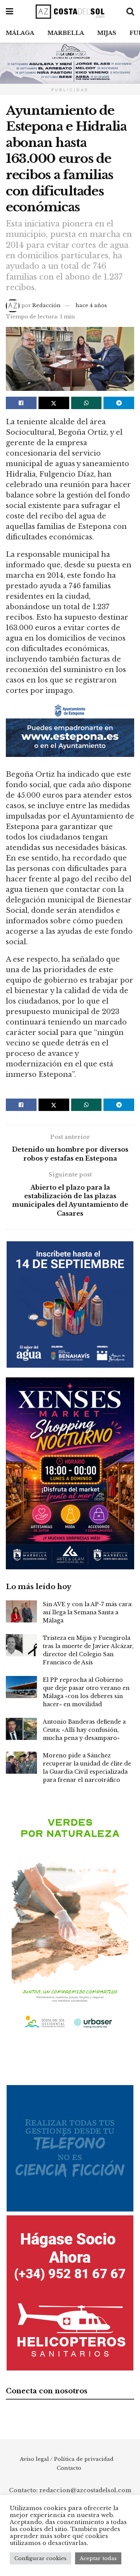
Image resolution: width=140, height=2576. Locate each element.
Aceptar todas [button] (98, 2558)
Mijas (107, 33)
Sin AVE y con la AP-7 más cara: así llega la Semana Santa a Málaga (88, 1612)
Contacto (69, 2468)
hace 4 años (91, 305)
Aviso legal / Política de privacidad (67, 2459)
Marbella (66, 33)
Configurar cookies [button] (40, 2558)
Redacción (46, 305)
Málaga (20, 33)
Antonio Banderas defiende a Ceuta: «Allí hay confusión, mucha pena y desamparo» (84, 1730)
